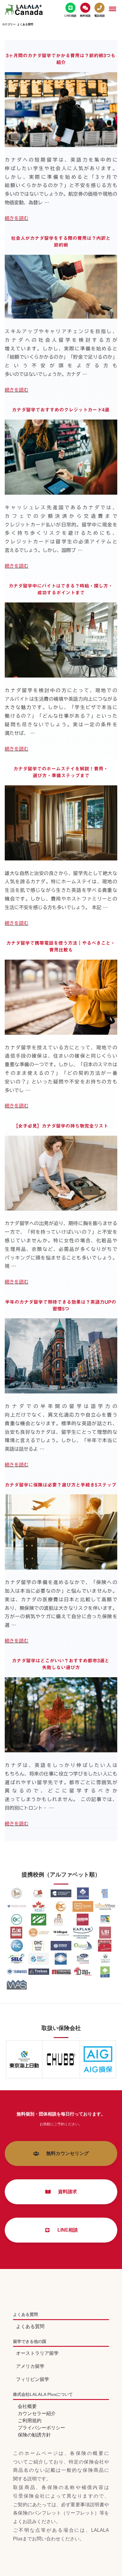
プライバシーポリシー (41, 2428)
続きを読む (17, 218)
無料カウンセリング (65, 2153)
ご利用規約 (30, 2421)
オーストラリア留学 (37, 2353)
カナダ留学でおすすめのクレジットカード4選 (61, 410)
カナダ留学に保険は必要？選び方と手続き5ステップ (61, 1485)
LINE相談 (65, 2230)
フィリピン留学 (33, 2379)
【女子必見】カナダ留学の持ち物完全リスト (61, 1126)
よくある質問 (30, 2326)
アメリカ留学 (30, 2366)
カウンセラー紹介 (37, 2413)
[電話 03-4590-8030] (99, 10)
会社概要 (27, 2406)
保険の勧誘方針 (34, 2435)
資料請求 (65, 2192)
